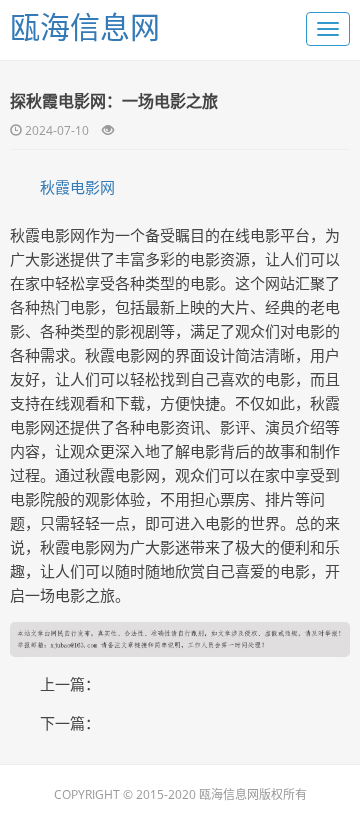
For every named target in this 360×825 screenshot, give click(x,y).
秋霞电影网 (77, 187)
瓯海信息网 (85, 26)
